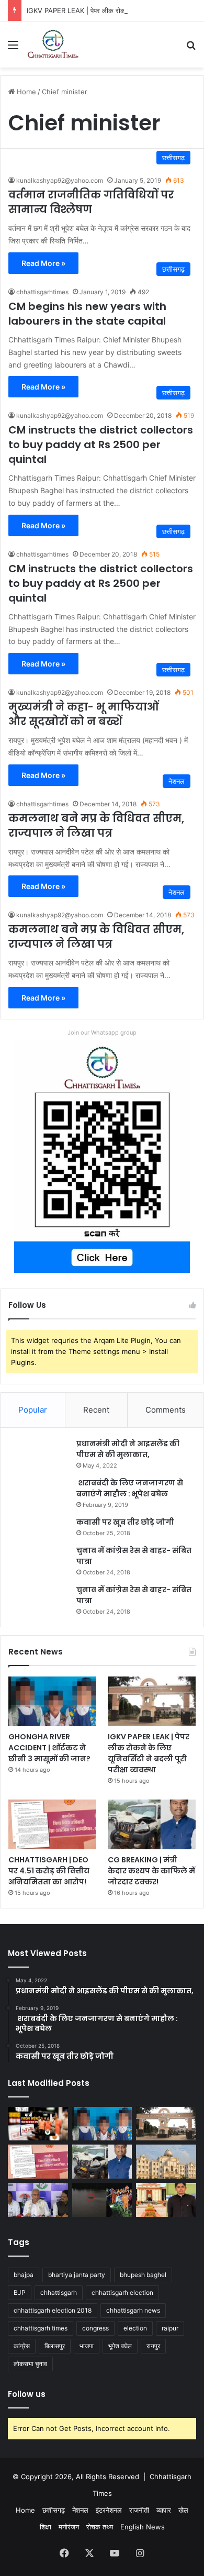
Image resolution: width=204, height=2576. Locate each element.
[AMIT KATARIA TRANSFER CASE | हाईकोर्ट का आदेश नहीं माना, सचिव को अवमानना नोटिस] (166, 2200)
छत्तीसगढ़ (54, 2510)
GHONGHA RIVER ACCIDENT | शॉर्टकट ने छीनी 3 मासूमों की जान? (49, 1748)
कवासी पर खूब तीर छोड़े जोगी (125, 1522)
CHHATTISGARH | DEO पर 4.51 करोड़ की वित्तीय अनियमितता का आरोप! (49, 1871)
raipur (170, 2328)
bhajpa (24, 2275)
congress (95, 2328)
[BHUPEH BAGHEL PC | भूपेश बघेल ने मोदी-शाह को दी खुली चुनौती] (38, 2200)
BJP (20, 2292)
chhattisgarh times (41, 2328)
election (135, 2328)
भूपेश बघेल (120, 2346)
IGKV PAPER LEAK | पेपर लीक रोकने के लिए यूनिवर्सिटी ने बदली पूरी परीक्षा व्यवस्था (149, 1753)
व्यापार (164, 2510)
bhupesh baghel (143, 2275)
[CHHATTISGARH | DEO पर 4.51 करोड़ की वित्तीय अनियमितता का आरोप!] (52, 1824)
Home (25, 92)
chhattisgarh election (122, 2292)
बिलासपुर (55, 2346)
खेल (183, 2510)
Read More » (43, 263)
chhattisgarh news (133, 2310)
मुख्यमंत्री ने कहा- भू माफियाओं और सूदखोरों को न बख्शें (84, 714)
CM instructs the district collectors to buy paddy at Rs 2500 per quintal (101, 445)
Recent (96, 1410)
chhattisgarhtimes (42, 292)
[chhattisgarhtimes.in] (53, 45)
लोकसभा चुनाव (30, 2364)
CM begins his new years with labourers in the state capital (87, 314)
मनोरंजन (69, 2527)
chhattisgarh (59, 2292)
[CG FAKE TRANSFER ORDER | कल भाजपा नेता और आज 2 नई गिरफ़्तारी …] (38, 2124)
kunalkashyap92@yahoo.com (60, 180)
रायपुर (153, 2346)
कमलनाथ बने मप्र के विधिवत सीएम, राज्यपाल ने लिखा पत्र (96, 826)
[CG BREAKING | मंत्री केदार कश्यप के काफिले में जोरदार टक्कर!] (152, 1824)
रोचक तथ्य (100, 2527)
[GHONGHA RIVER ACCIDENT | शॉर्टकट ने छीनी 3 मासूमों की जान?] (52, 1701)
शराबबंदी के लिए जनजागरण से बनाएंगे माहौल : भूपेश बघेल (130, 1488)
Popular (33, 1410)
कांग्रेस (22, 2346)
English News (143, 2527)
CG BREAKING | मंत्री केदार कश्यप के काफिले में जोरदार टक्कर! (151, 1871)
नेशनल (80, 2510)
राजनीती (139, 2510)
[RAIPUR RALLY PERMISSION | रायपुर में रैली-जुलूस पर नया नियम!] (166, 2162)
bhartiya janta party (77, 2275)
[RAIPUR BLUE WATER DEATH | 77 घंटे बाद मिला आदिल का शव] (102, 2200)
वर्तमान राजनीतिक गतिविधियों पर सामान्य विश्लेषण (91, 202)
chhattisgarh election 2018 (53, 2310)
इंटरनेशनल (109, 2510)
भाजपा (87, 2346)
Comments (166, 1410)
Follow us (27, 2394)
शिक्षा (46, 2527)
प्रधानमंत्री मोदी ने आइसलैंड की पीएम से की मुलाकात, (128, 1449)
